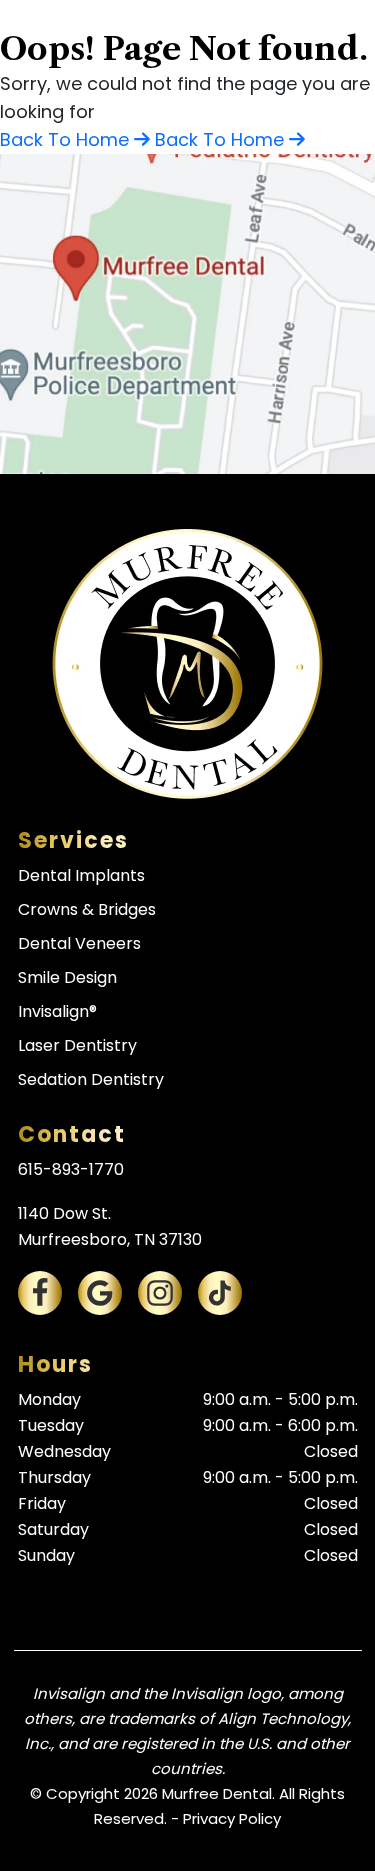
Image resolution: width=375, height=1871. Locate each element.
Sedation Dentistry (91, 1079)
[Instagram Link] (160, 1293)
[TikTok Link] (220, 1293)
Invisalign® (57, 1011)
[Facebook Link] (40, 1293)
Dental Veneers (79, 943)
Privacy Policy (232, 1818)
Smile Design (67, 977)
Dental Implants (81, 875)
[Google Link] (100, 1293)
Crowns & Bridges (87, 909)
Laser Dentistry (77, 1045)
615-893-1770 (71, 1169)
